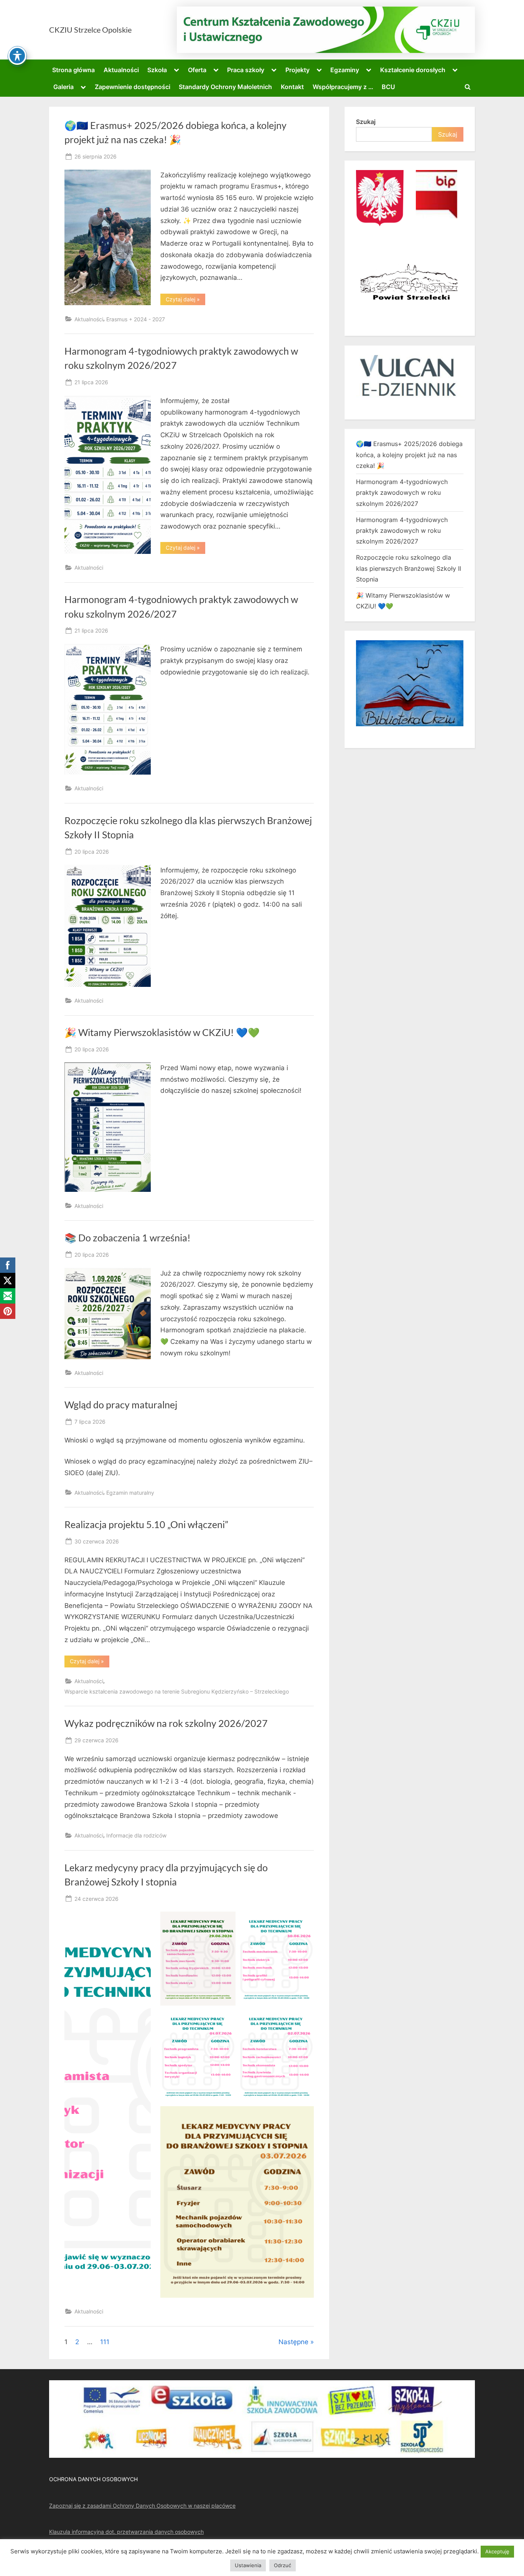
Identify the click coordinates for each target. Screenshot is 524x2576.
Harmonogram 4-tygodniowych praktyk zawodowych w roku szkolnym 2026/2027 (402, 493)
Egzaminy (345, 70)
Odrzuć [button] (283, 2565)
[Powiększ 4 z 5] (304, 2019)
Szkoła (157, 70)
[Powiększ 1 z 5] (226, 1922)
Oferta (197, 70)
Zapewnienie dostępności (133, 87)
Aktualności (121, 70)
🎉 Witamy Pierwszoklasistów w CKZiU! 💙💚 (162, 1032)
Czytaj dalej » (185, 301)
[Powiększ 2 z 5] (304, 1922)
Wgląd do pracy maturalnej (121, 1405)
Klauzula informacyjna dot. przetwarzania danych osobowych (126, 2532)
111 (105, 2342)
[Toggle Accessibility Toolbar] (17, 56)
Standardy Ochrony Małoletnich (225, 87)
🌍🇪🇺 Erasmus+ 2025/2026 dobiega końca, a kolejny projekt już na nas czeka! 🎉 (409, 455)
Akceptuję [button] (497, 2551)
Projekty (297, 70)
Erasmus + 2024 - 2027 (136, 319)
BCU (388, 87)
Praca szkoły (246, 70)
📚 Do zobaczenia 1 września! (128, 1238)
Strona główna (73, 70)
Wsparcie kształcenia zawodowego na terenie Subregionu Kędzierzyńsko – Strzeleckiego (177, 1691)
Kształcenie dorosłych (413, 70)
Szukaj (366, 122)
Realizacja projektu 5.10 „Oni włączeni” (146, 1524)
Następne (293, 2342)
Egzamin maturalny (130, 1493)
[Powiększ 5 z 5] (304, 2116)
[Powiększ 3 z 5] (226, 2019)
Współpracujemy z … (343, 87)
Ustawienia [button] (248, 2565)
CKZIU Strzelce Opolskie (90, 30)
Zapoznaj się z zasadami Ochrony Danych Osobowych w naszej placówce (142, 2506)
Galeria (63, 87)
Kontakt (292, 87)
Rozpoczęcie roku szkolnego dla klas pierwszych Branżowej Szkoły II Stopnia (409, 568)
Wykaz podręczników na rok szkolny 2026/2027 (166, 1723)
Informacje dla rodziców (136, 1835)
